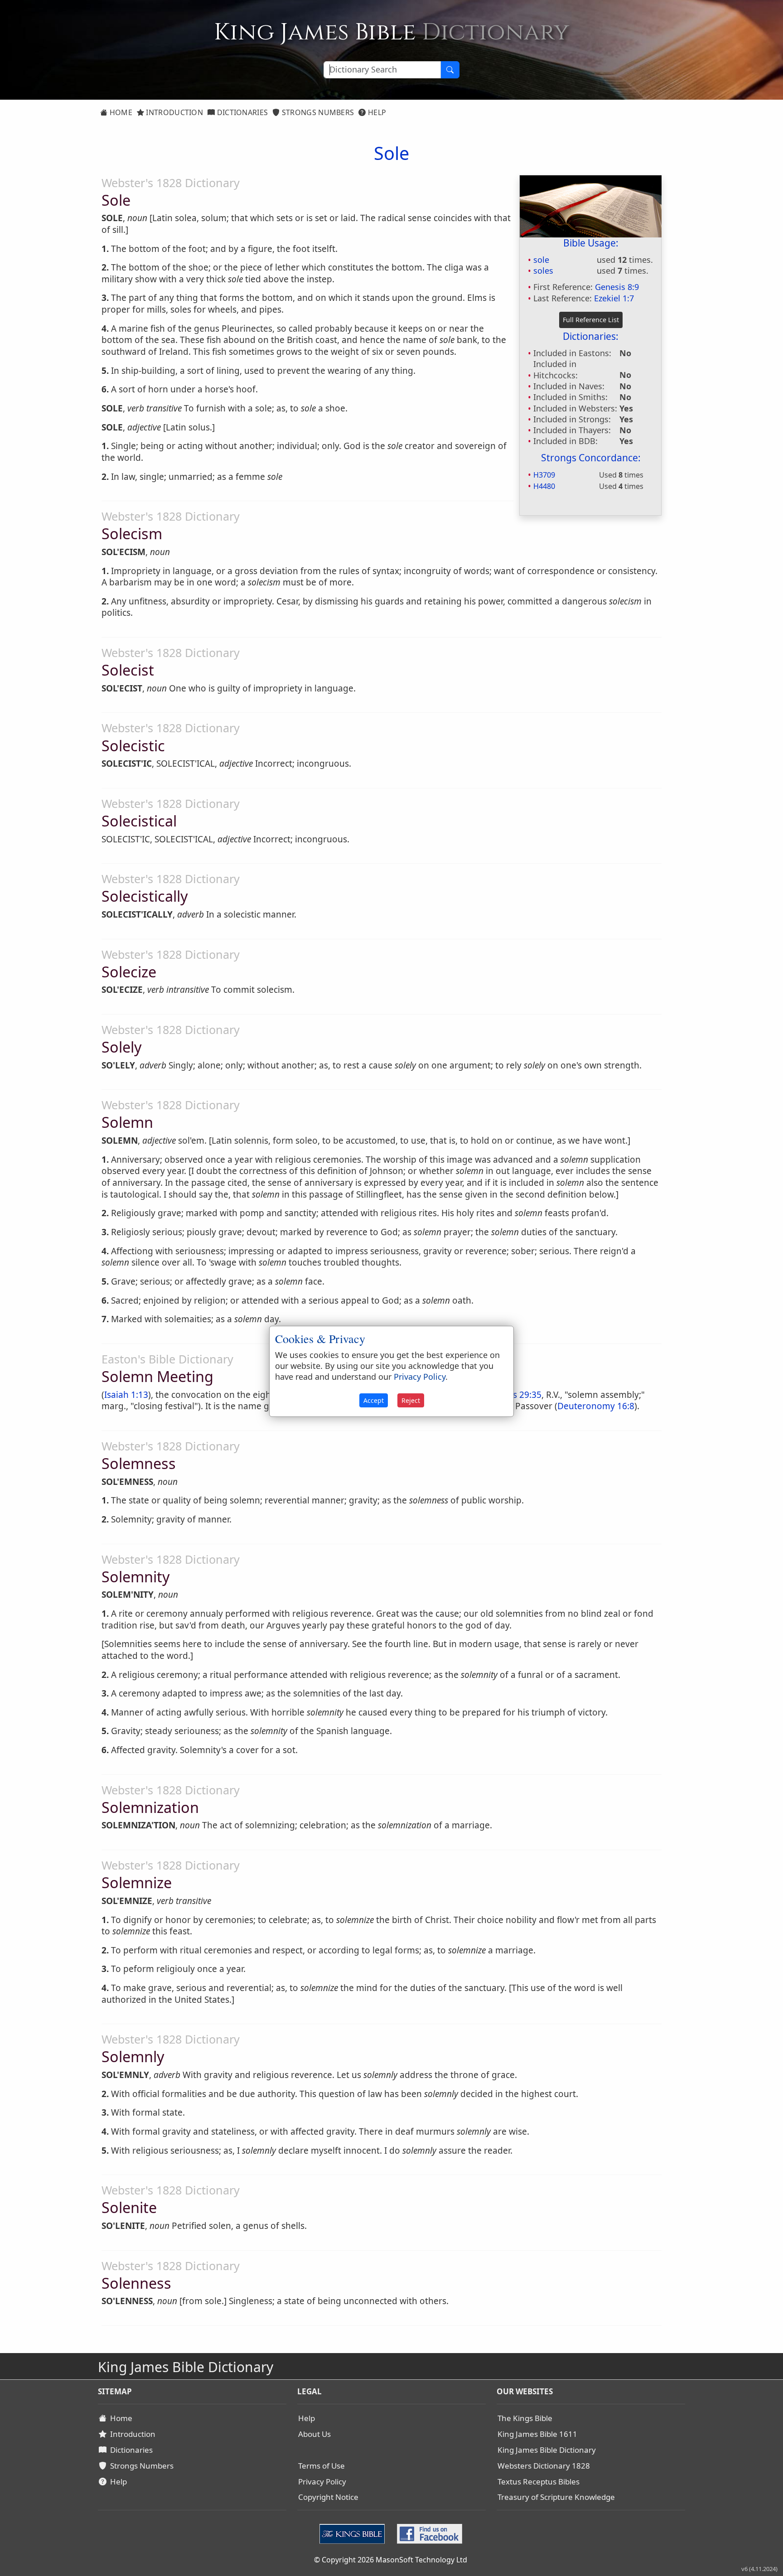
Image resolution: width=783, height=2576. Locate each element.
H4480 (544, 486)
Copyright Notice (328, 2497)
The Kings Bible (525, 2418)
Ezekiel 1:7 (614, 298)
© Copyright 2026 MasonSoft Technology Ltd (391, 2560)
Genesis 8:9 (617, 287)
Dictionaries (241, 112)
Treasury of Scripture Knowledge (556, 2497)
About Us (314, 2434)
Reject (411, 1400)
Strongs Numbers (317, 112)
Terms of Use (321, 2466)
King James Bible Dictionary (547, 2450)
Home (120, 112)
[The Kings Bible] (354, 2533)
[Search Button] (450, 70)
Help (376, 112)
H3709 (544, 475)
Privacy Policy (322, 2482)
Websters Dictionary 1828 (544, 2466)
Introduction (174, 112)
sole (541, 260)
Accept (374, 1400)
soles (543, 271)
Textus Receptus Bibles (539, 2482)
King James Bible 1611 (537, 2434)
